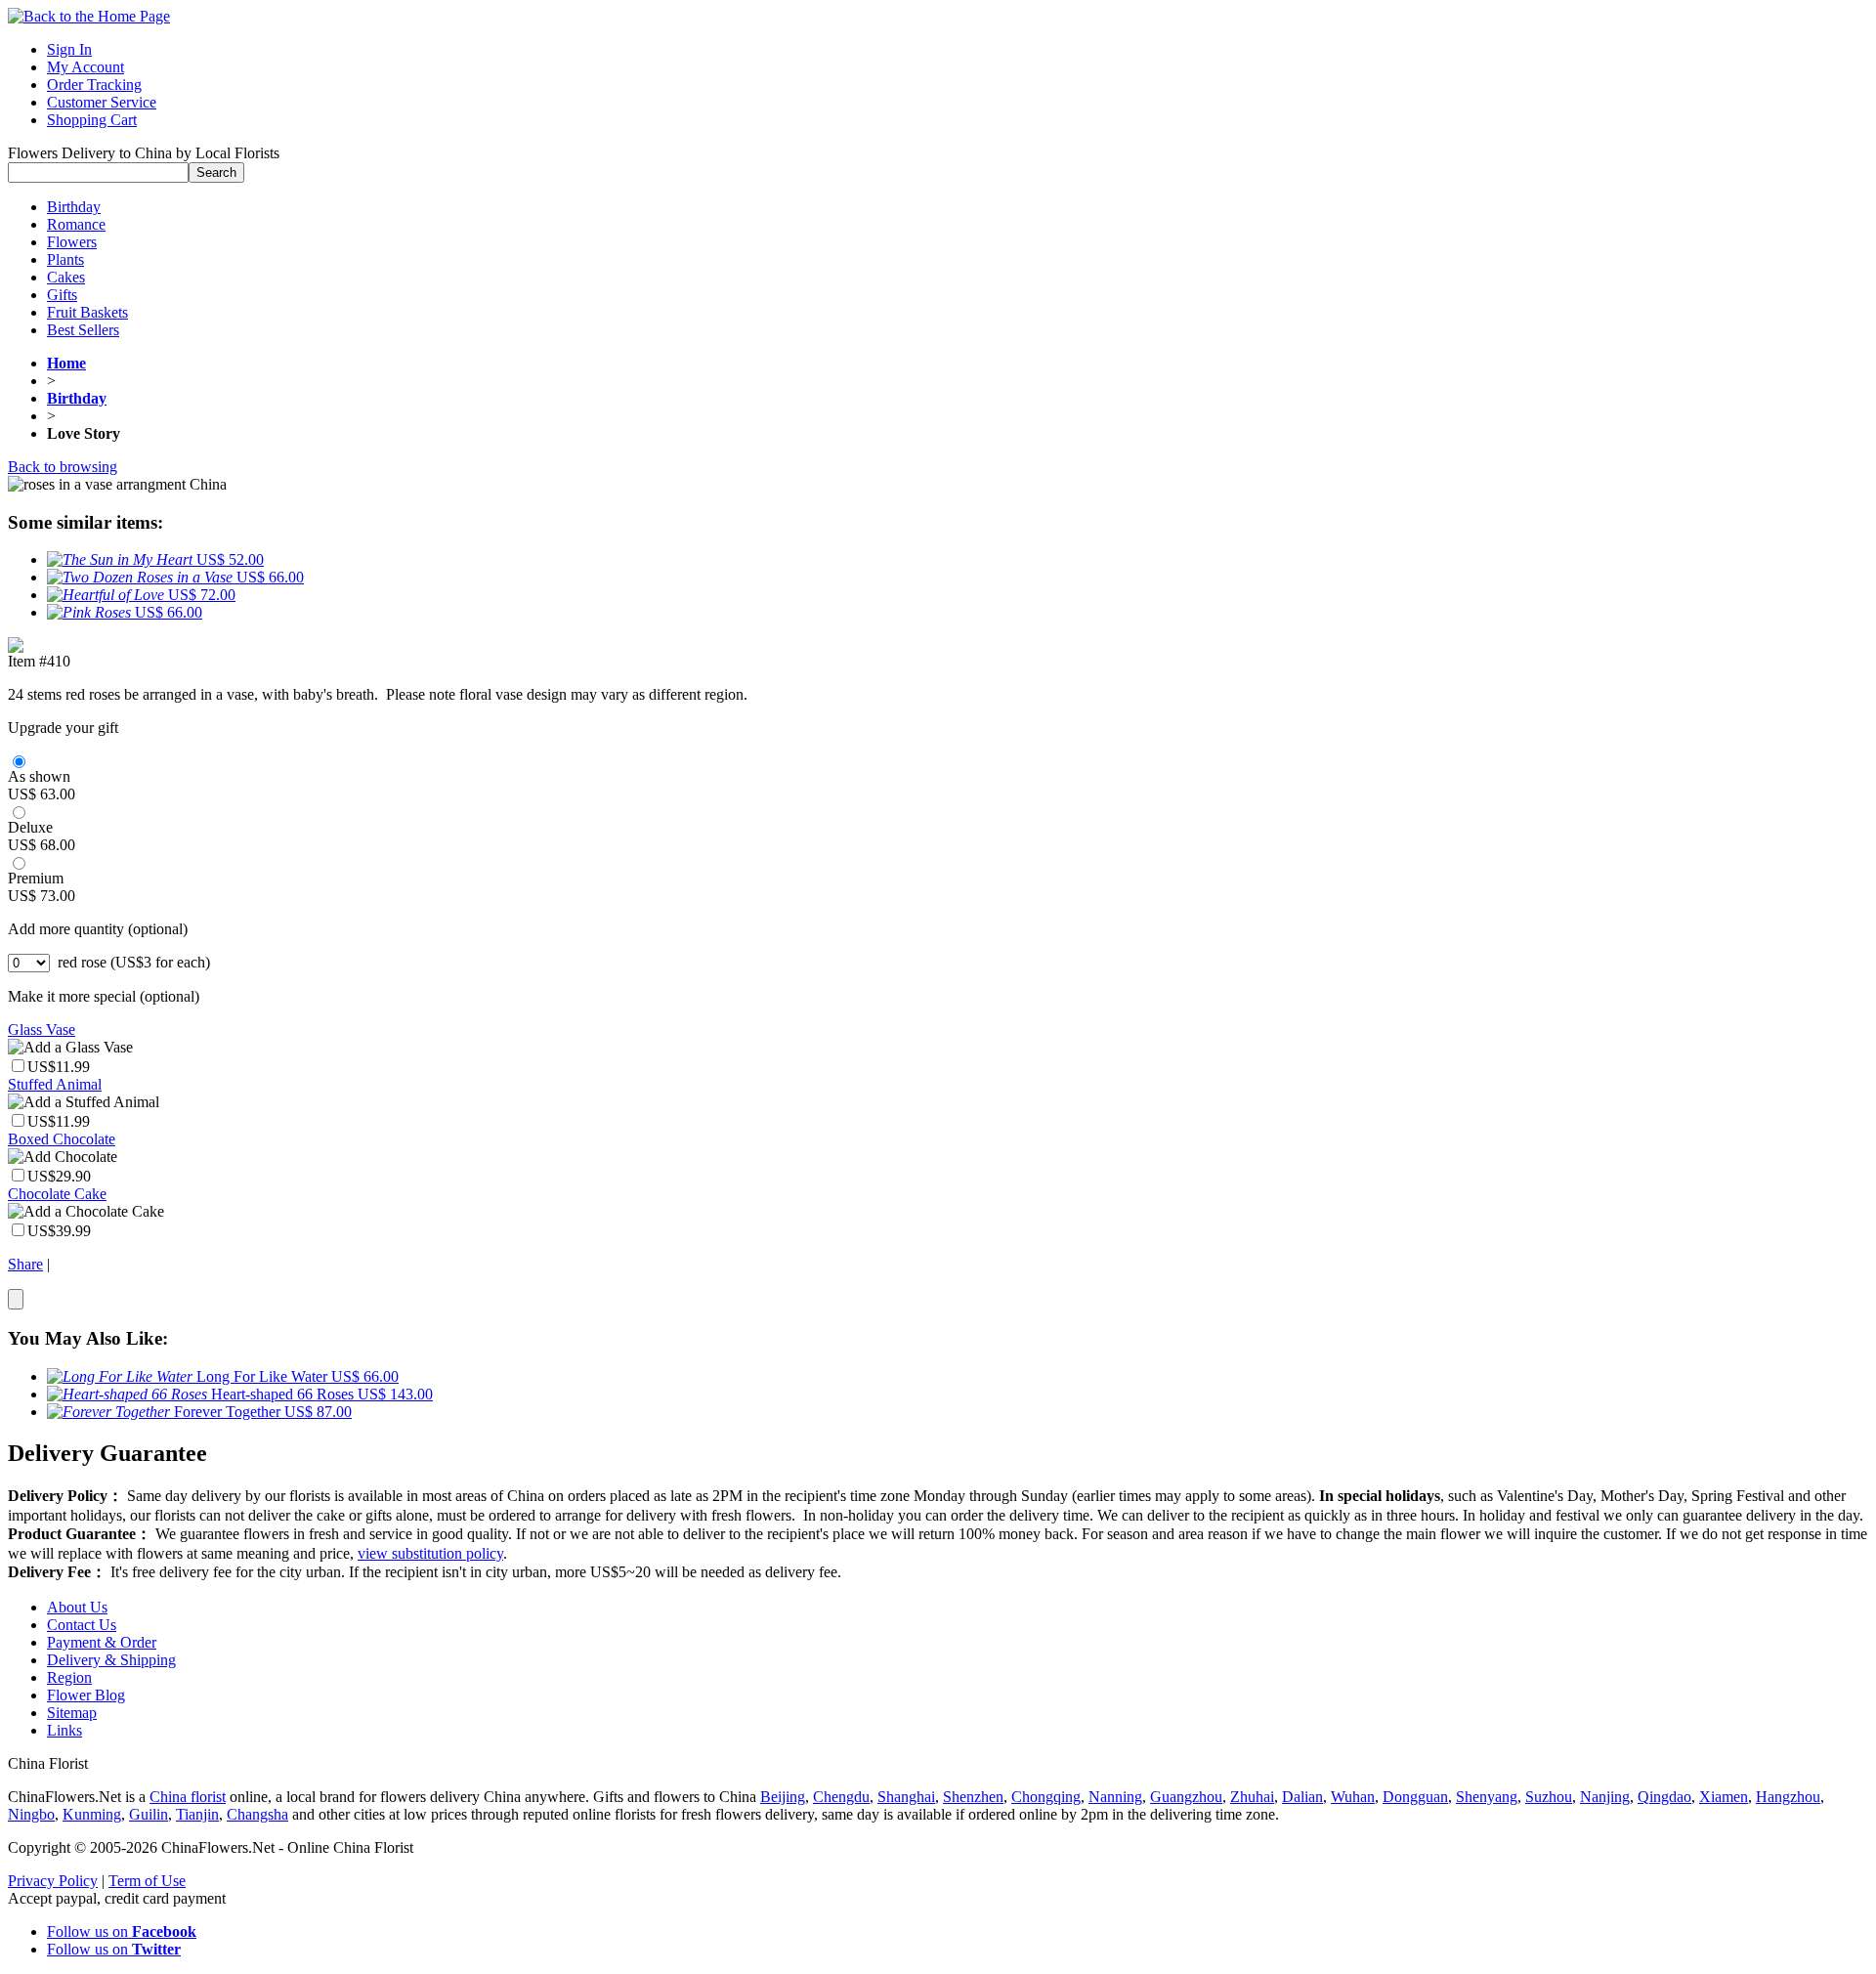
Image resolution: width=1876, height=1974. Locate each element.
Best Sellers (83, 330)
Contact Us (82, 1625)
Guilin (149, 1814)
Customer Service (102, 102)
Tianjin (197, 1814)
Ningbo (31, 1814)
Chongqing (1046, 1797)
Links (64, 1730)
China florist (188, 1797)
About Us (77, 1607)
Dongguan (1415, 1797)
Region (69, 1677)
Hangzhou (1788, 1797)
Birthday (74, 207)
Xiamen (1724, 1797)
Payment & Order (102, 1642)
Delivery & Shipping (111, 1660)
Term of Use (147, 1881)
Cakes (66, 277)
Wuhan (1353, 1797)
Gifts (62, 295)
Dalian (1302, 1797)
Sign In (69, 49)
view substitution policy (430, 1553)
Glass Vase (42, 1030)
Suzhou (1549, 1797)
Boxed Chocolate (62, 1139)
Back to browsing (63, 467)
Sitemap (72, 1713)
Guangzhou (1186, 1797)
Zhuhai (1252, 1797)
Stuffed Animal (55, 1084)
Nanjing (1605, 1797)
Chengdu (841, 1797)
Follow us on (122, 1931)
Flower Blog (86, 1695)
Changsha (257, 1814)
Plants (65, 259)
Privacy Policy (53, 1881)
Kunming (92, 1814)
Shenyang (1487, 1797)
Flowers (72, 242)
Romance (76, 224)
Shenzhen (973, 1797)
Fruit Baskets (87, 312)
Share (25, 1264)
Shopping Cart (92, 120)
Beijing (783, 1797)
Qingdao (1664, 1797)
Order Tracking (94, 85)
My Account (85, 67)
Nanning (1115, 1797)
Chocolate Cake (57, 1194)
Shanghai (906, 1797)
